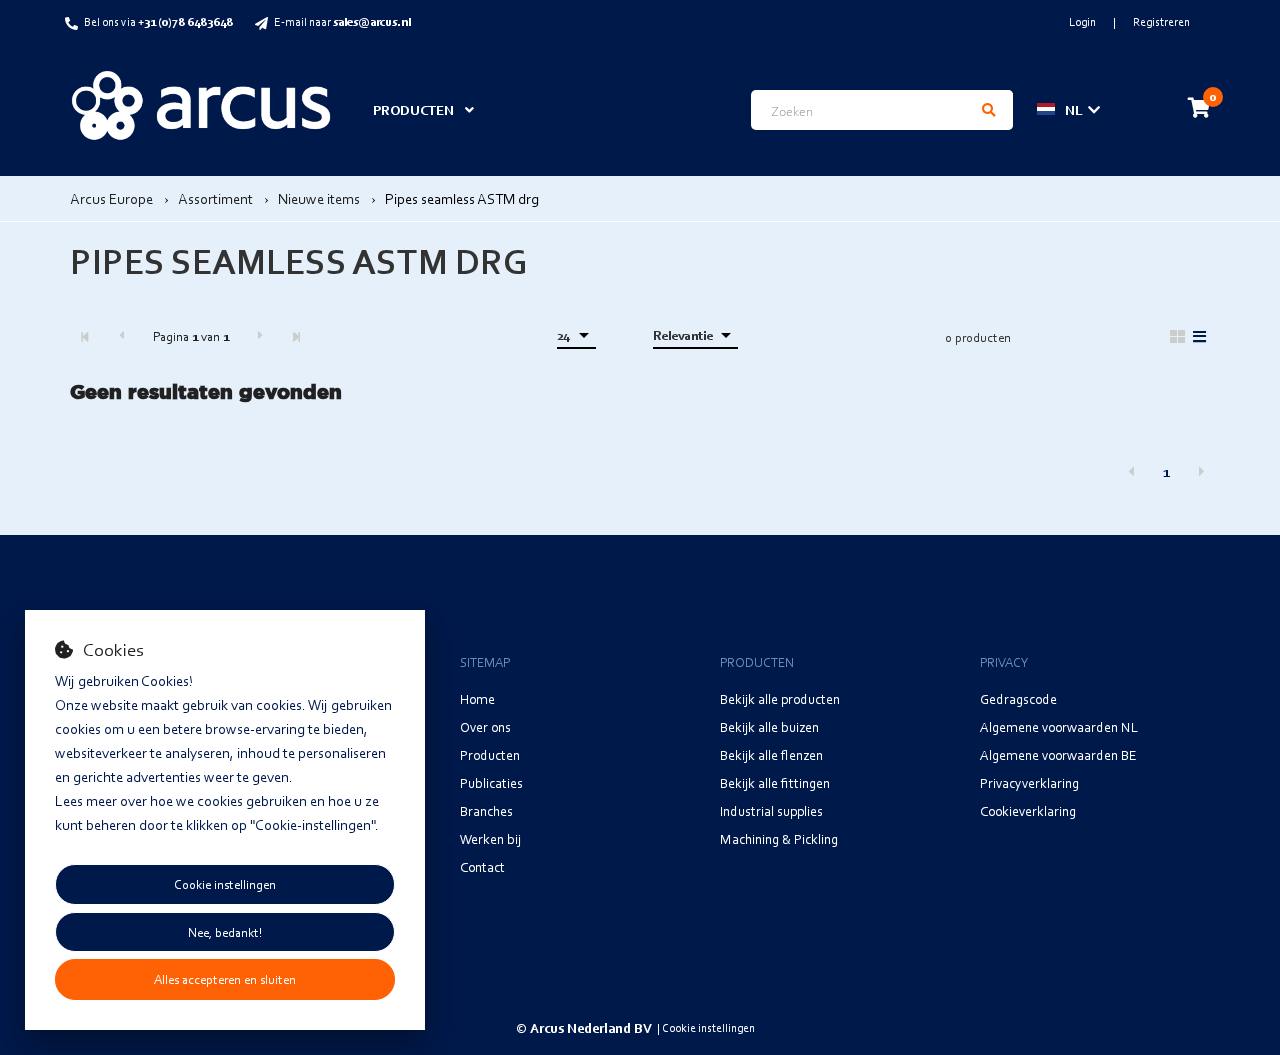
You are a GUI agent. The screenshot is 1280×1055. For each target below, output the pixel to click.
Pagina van (191, 336)
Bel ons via (158, 21)
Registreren (1161, 21)
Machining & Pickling (779, 838)
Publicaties (491, 782)
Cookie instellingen (225, 884)
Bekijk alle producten (780, 698)
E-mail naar (342, 21)
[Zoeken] (989, 110)
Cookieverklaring (1028, 810)
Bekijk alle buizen (769, 726)
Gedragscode (1018, 698)
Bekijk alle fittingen (775, 782)
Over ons (485, 726)
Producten (490, 754)
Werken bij (490, 838)
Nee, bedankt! (225, 932)
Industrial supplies (771, 810)
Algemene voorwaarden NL (1059, 726)
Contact (482, 866)
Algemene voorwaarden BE (1058, 754)
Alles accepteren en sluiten (225, 979)
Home (477, 698)
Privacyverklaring (1029, 782)
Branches (486, 810)
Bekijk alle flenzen (771, 754)
